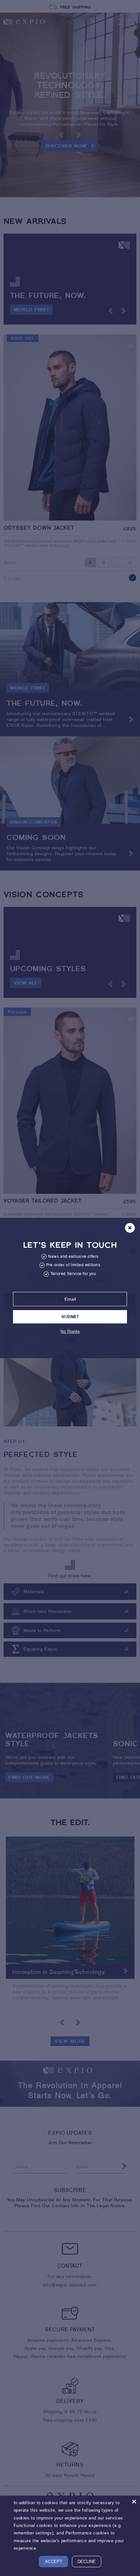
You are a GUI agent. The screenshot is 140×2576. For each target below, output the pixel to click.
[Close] (134, 2502)
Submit (70, 1317)
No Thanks (70, 1332)
